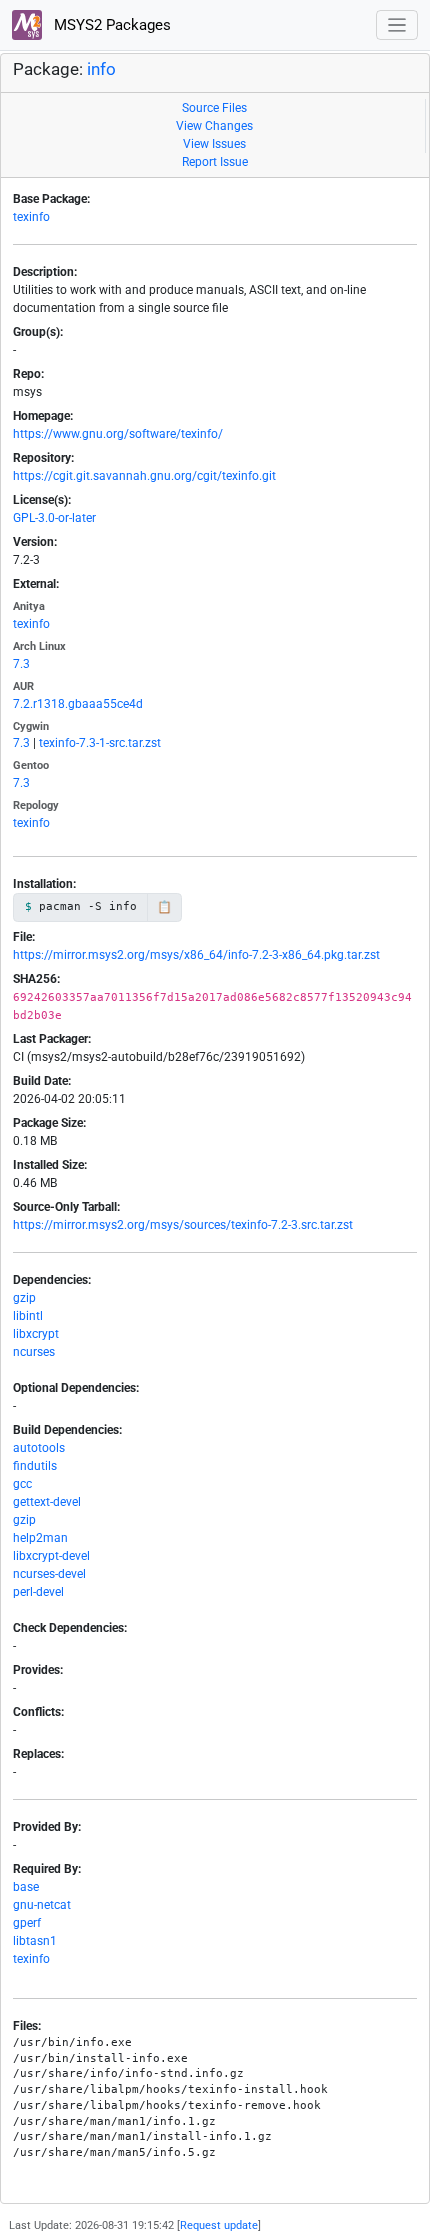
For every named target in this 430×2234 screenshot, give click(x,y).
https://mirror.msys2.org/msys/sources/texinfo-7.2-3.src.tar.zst (183, 1225)
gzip (24, 1298)
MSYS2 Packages (110, 25)
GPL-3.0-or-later (54, 518)
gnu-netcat (42, 1905)
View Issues (214, 144)
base (26, 1887)
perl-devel (38, 1592)
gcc (22, 1484)
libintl (28, 1316)
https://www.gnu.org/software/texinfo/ (118, 434)
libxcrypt (36, 1334)
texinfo (31, 217)
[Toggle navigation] (397, 25)
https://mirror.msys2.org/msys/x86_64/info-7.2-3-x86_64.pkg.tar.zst (196, 955)
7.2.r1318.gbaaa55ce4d (78, 704)
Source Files (214, 108)
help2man (40, 1538)
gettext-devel (47, 1502)
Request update (219, 2225)
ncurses (34, 1352)
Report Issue (215, 162)
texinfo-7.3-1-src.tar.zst (100, 743)
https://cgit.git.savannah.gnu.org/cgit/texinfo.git (144, 476)
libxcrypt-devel (51, 1556)
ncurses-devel (49, 1574)
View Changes (214, 126)
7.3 (21, 664)
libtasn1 (35, 1941)
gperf (27, 1923)
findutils (35, 1466)
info (101, 69)
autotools (39, 1448)
